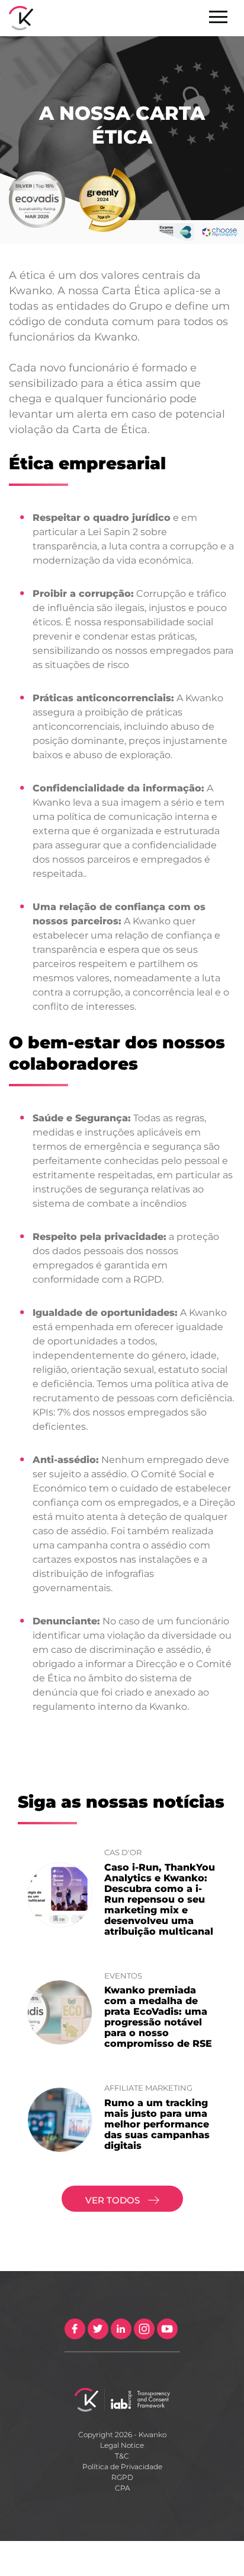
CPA (122, 2488)
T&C (122, 2456)
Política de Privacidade (122, 2467)
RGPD (122, 2477)
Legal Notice (122, 2445)
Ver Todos (114, 2200)
